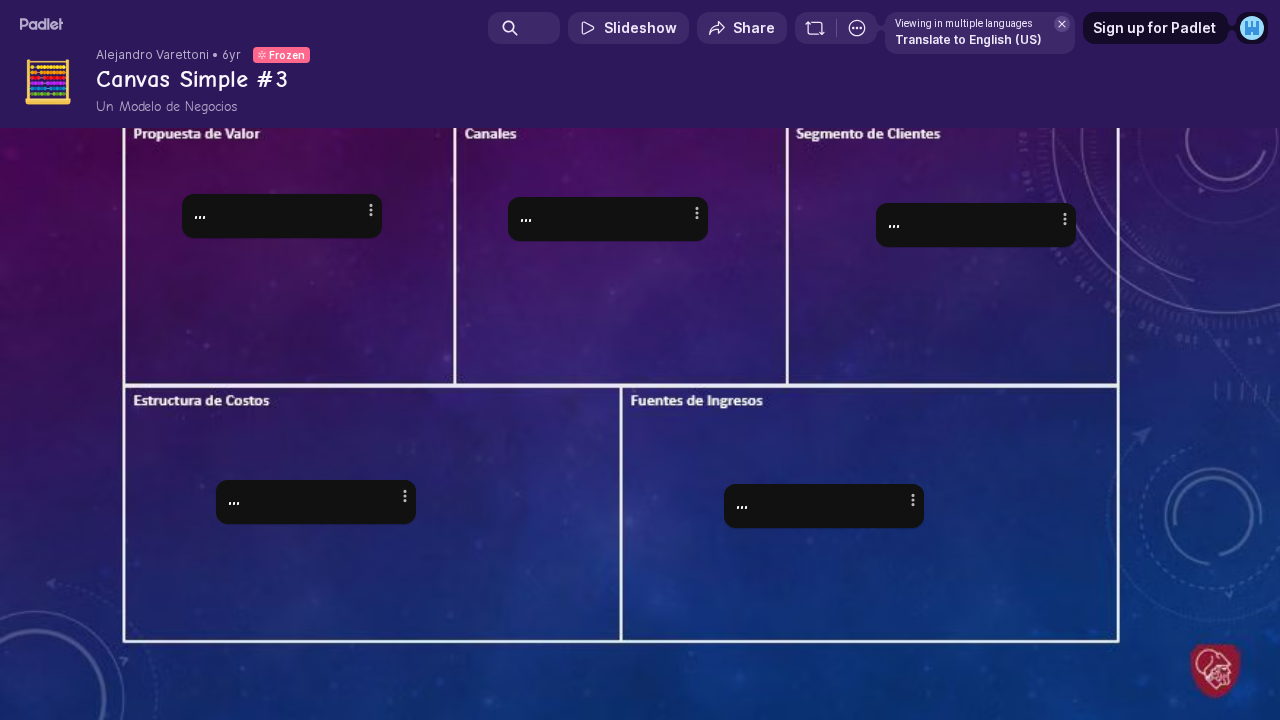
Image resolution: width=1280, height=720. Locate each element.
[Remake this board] (815, 28)
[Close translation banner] (1062, 24)
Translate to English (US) (968, 39)
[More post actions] (913, 500)
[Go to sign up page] (1252, 28)
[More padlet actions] (857, 28)
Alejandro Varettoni (152, 55)
